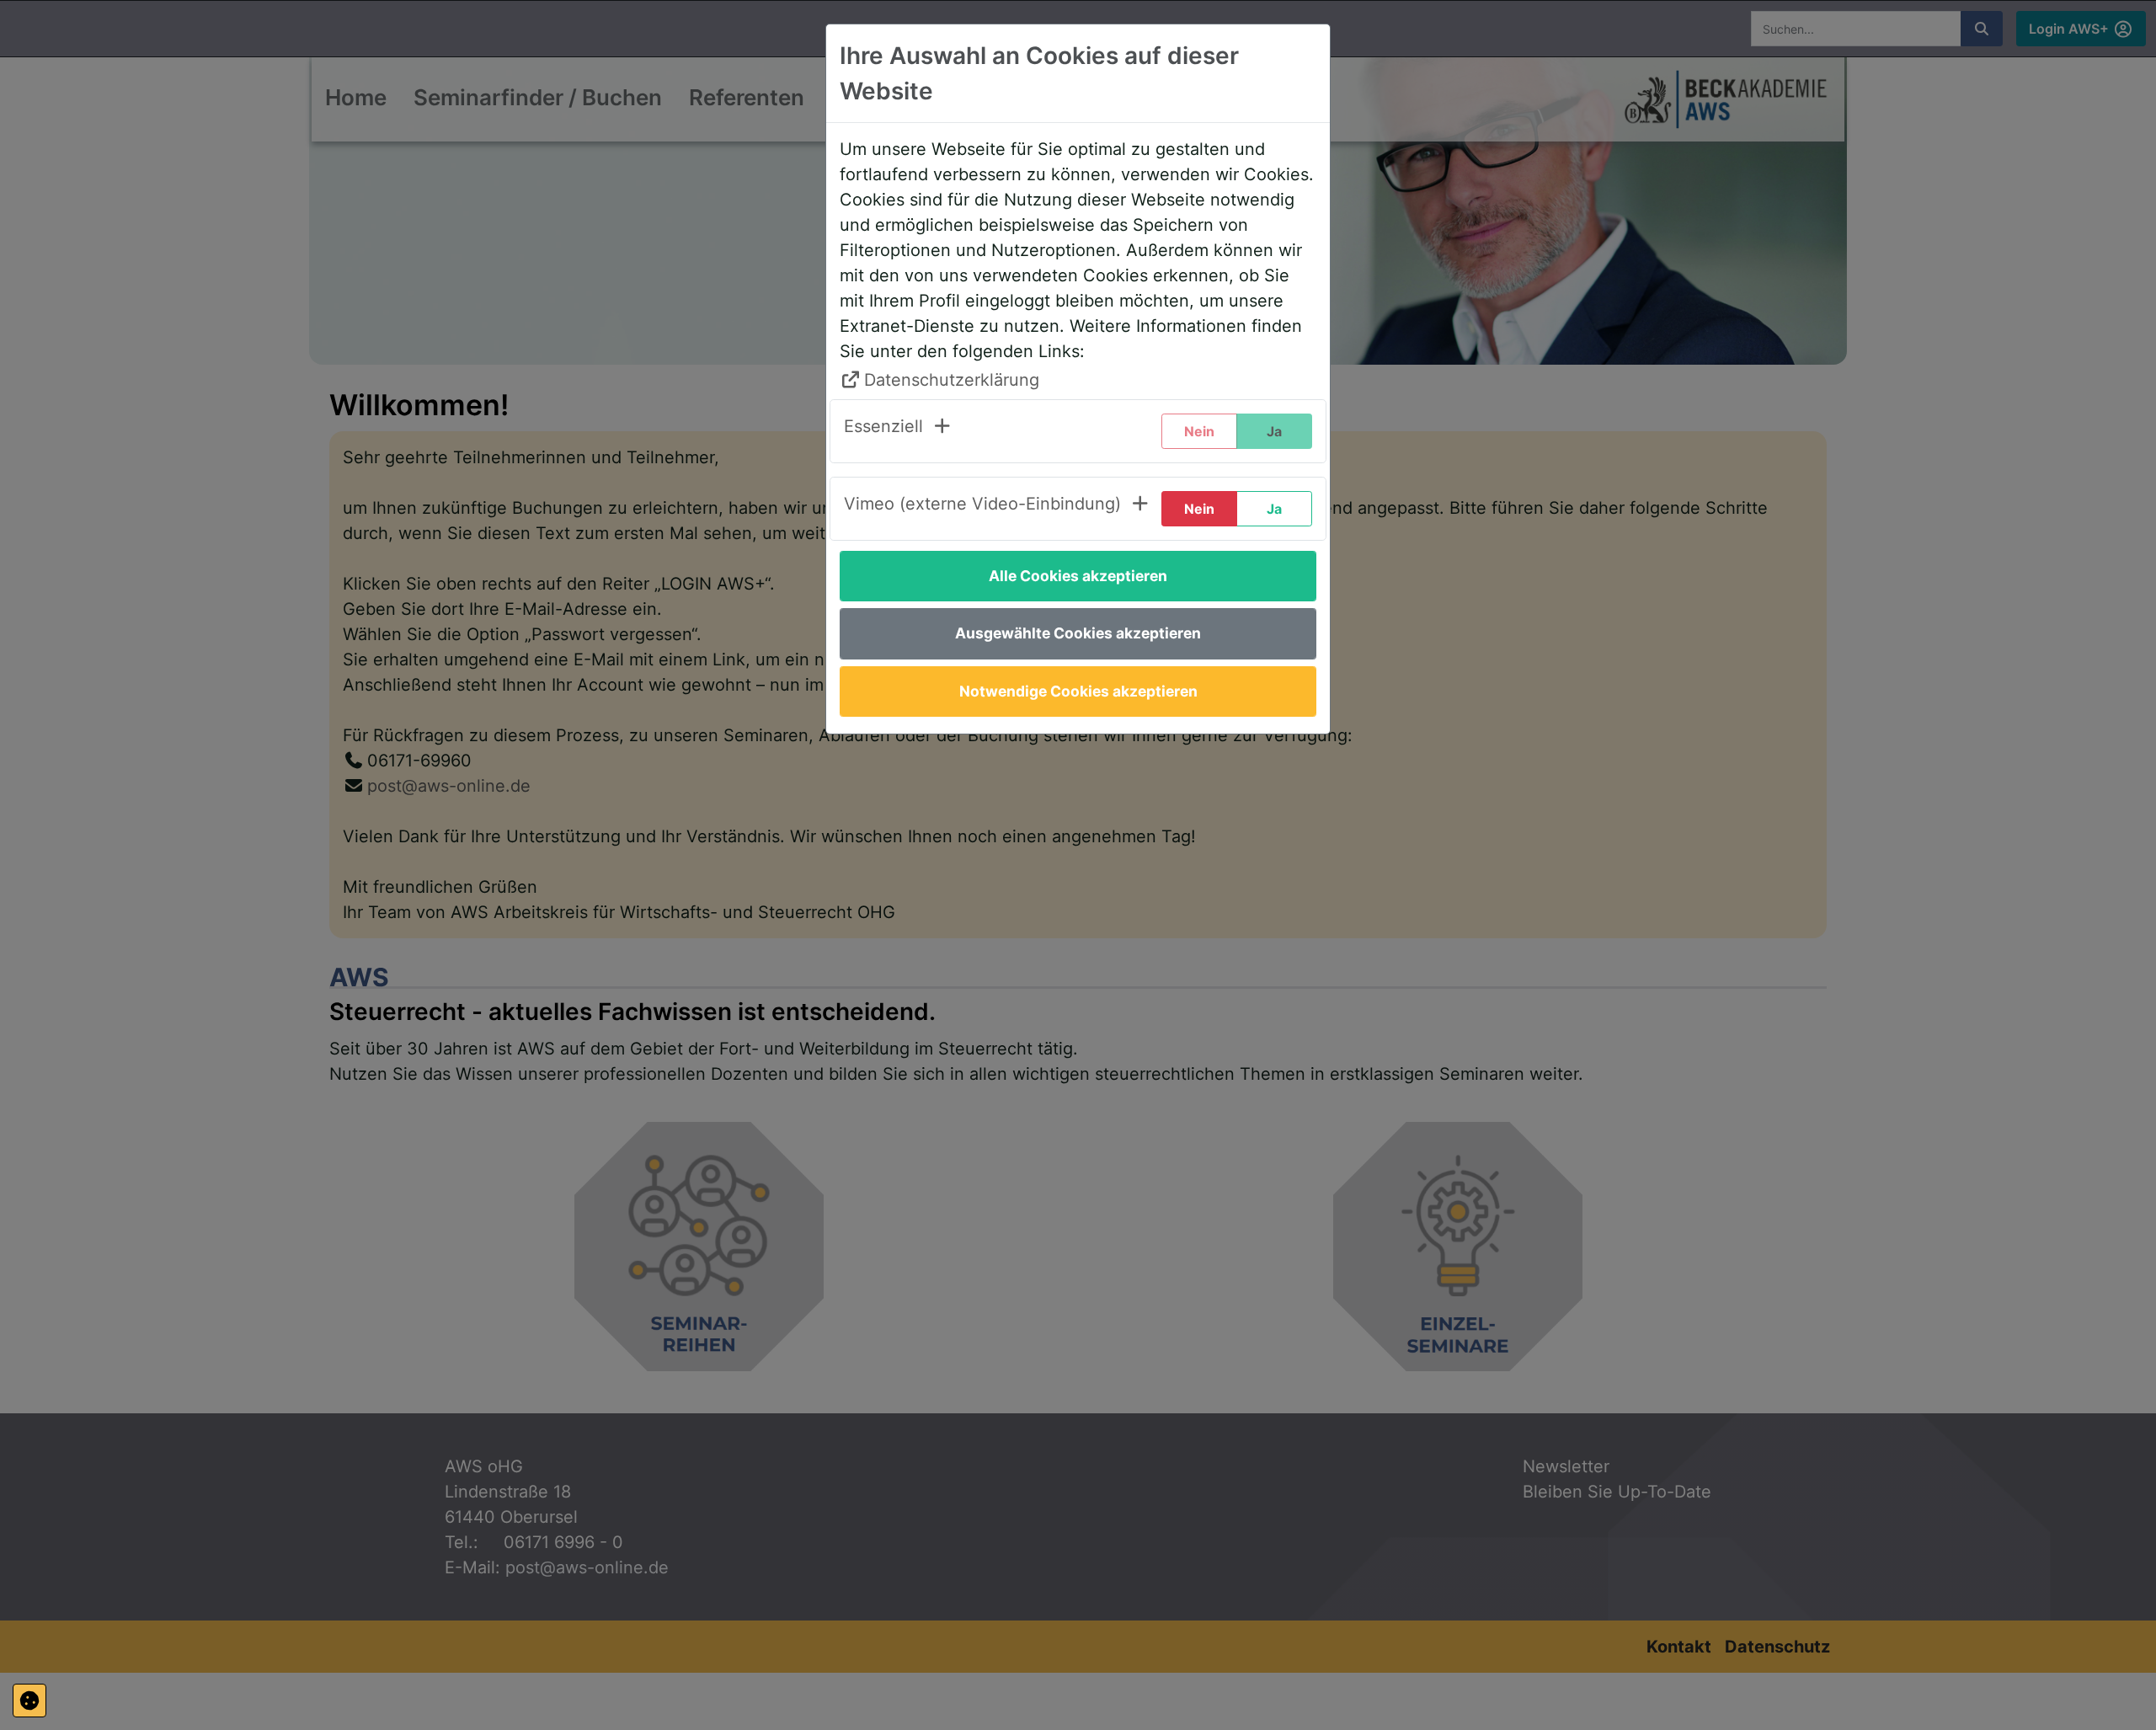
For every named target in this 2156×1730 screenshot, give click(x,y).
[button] (898, 431)
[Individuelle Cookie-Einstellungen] (29, 1701)
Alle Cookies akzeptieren (1078, 576)
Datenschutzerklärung (952, 380)
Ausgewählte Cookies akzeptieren (1078, 633)
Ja (1274, 509)
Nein (1199, 509)
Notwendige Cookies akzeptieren (1078, 691)
